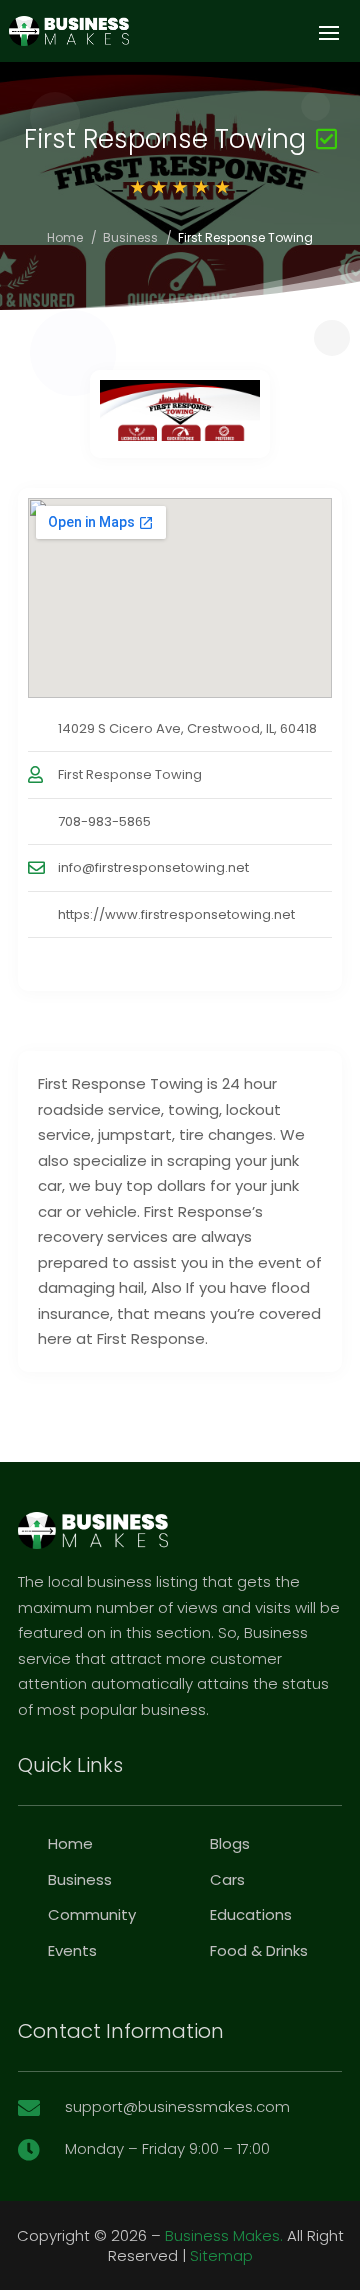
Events (72, 1950)
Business (130, 237)
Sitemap (221, 2255)
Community (92, 1914)
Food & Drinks (259, 1950)
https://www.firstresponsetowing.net (176, 914)
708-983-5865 (104, 821)
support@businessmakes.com (177, 2106)
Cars (227, 1879)
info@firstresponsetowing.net (153, 867)
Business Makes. (224, 2235)
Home (65, 237)
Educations (251, 1914)
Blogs (230, 1843)
